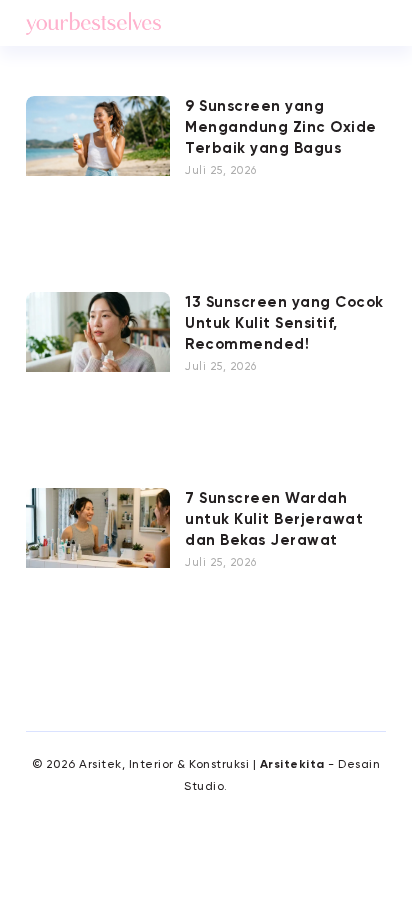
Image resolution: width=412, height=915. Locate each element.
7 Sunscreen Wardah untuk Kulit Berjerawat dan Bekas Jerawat (274, 519)
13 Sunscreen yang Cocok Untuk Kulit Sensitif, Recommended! (284, 323)
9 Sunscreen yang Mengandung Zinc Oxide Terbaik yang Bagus (281, 127)
